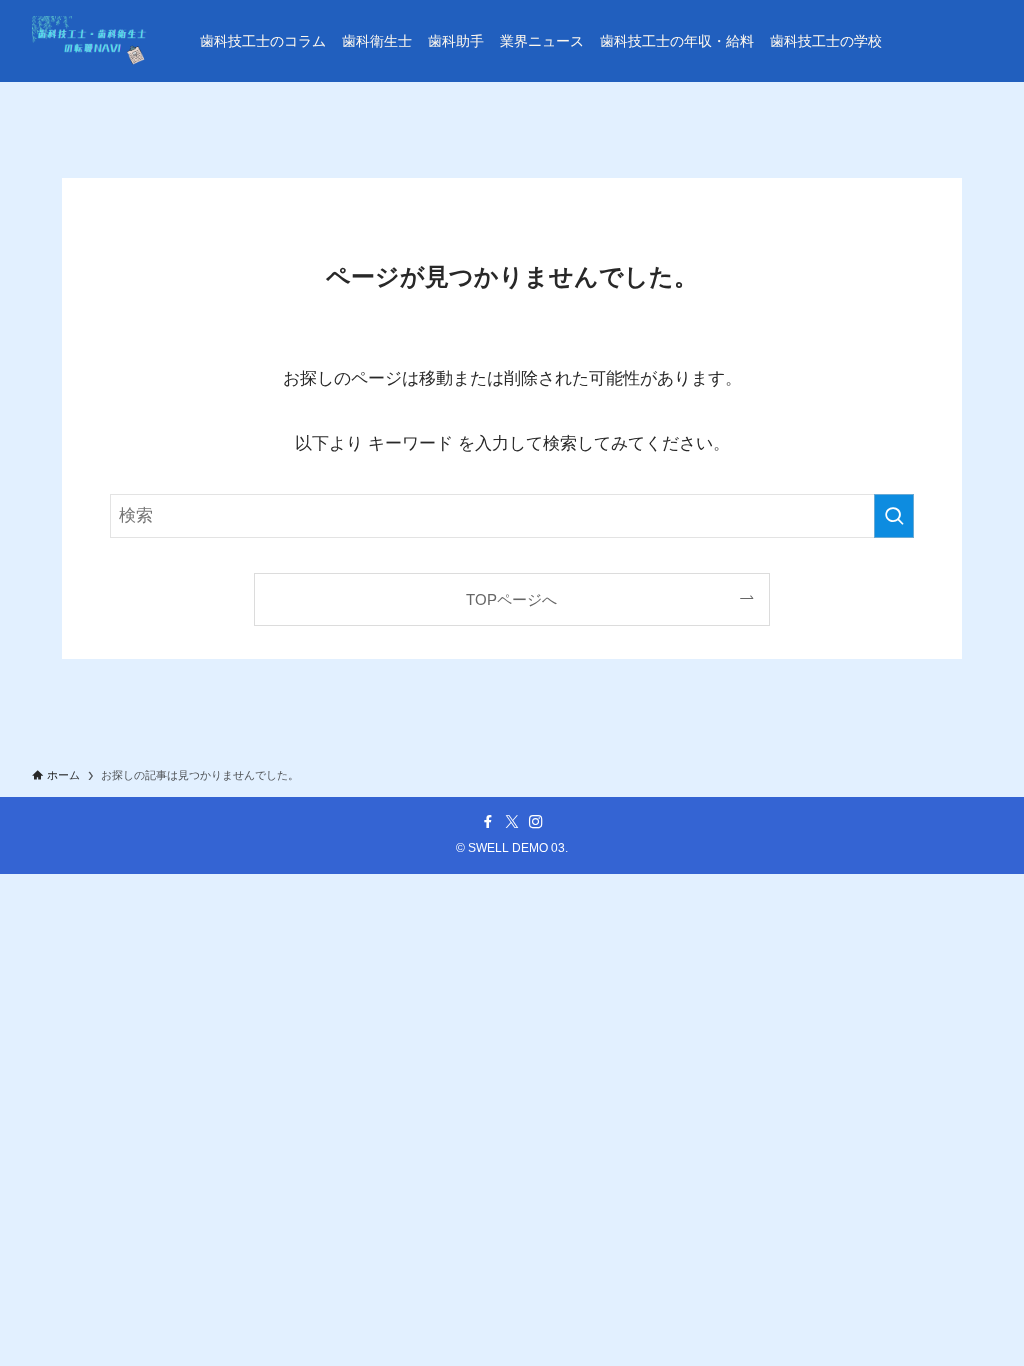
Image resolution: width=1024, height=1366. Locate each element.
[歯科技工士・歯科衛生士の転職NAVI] (92, 41)
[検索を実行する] (894, 516)
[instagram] (536, 822)
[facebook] (488, 822)
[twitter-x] (512, 822)
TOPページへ (511, 599)
